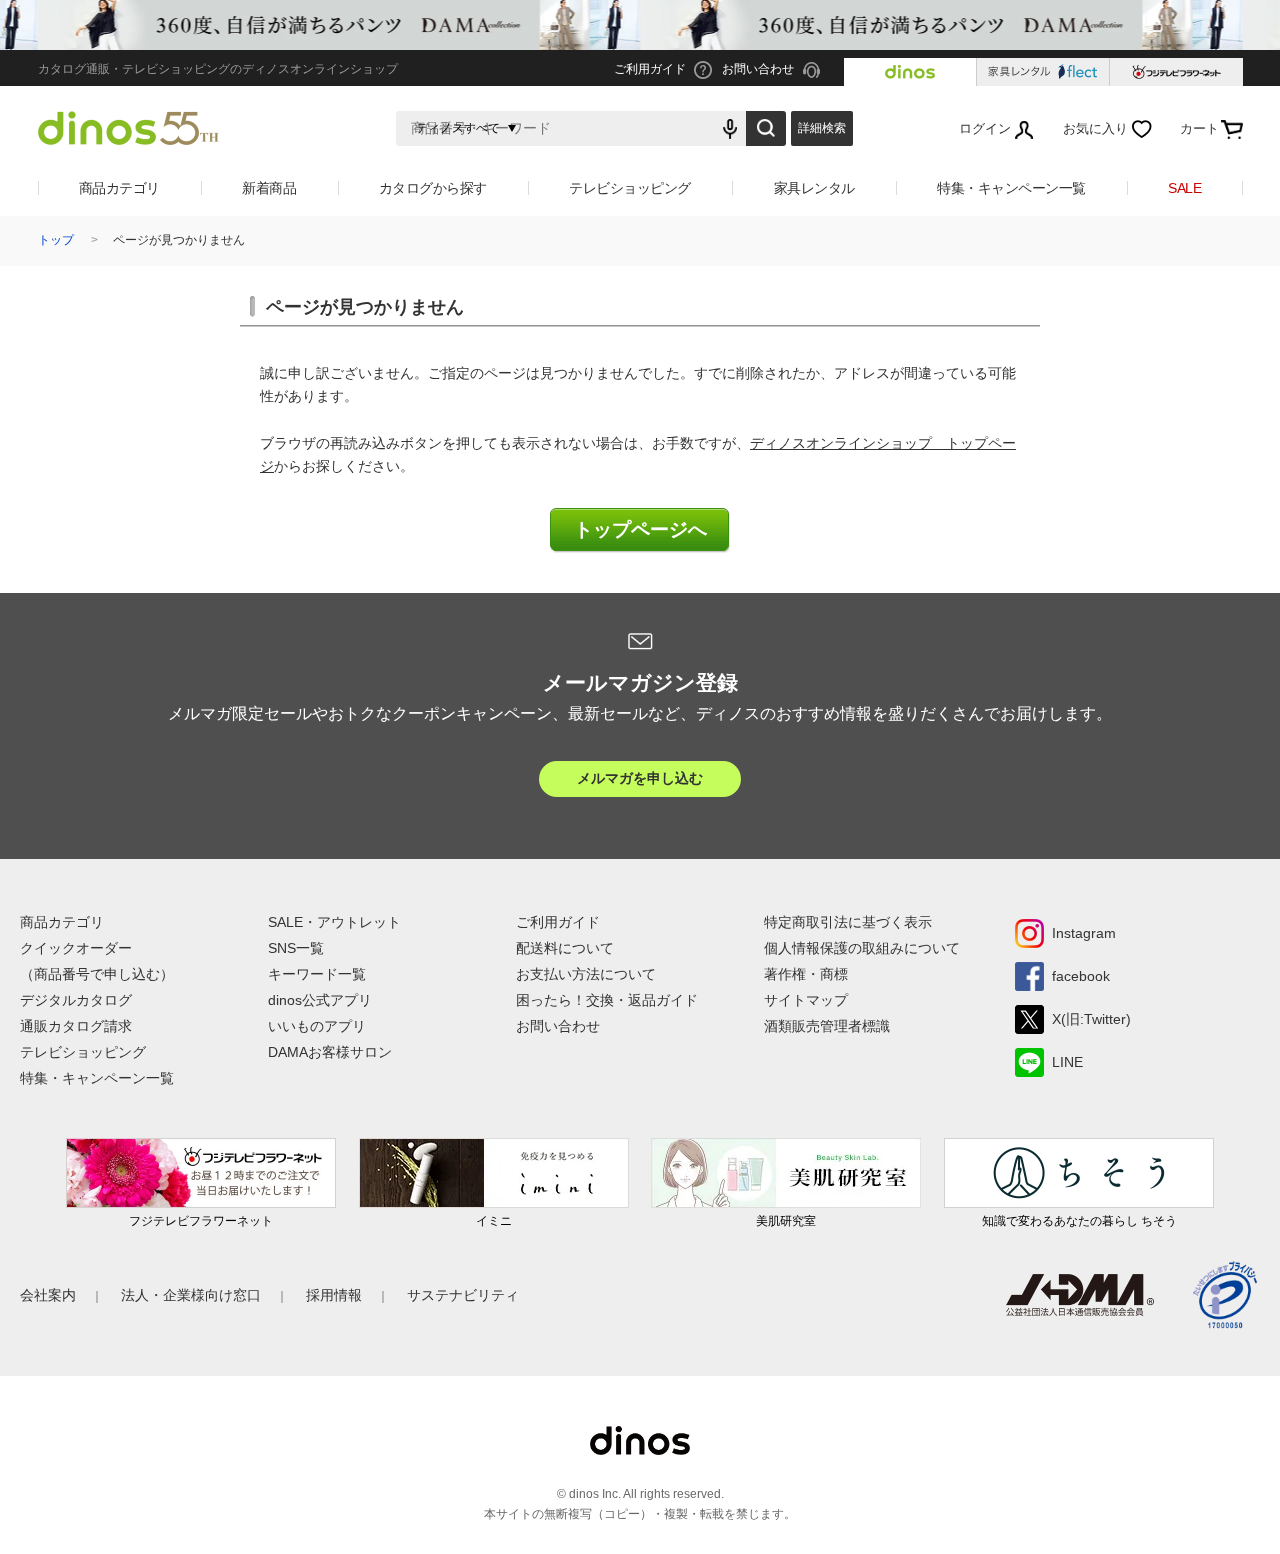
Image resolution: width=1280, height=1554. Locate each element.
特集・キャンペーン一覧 (1011, 188)
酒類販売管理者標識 (827, 1026)
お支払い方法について (586, 974)
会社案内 (48, 1295)
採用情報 (334, 1295)
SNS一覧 (296, 948)
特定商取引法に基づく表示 (848, 922)
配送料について (565, 948)
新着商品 (269, 188)
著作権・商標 (806, 974)
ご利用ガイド (558, 922)
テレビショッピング (630, 188)
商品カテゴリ (119, 188)
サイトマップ (806, 1000)
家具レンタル (814, 188)
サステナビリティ (463, 1295)
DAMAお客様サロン (330, 1052)
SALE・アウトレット (334, 922)
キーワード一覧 (317, 974)
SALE (1184, 188)
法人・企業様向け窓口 (191, 1295)
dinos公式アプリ (320, 1000)
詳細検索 (822, 128)
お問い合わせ (558, 1026)
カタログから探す (433, 188)
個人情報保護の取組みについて (862, 948)
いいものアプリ (317, 1026)
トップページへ (640, 529)
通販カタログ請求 (76, 1026)
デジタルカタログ (76, 1000)
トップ (56, 240)
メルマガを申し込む (640, 778)
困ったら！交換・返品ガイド (607, 1000)
